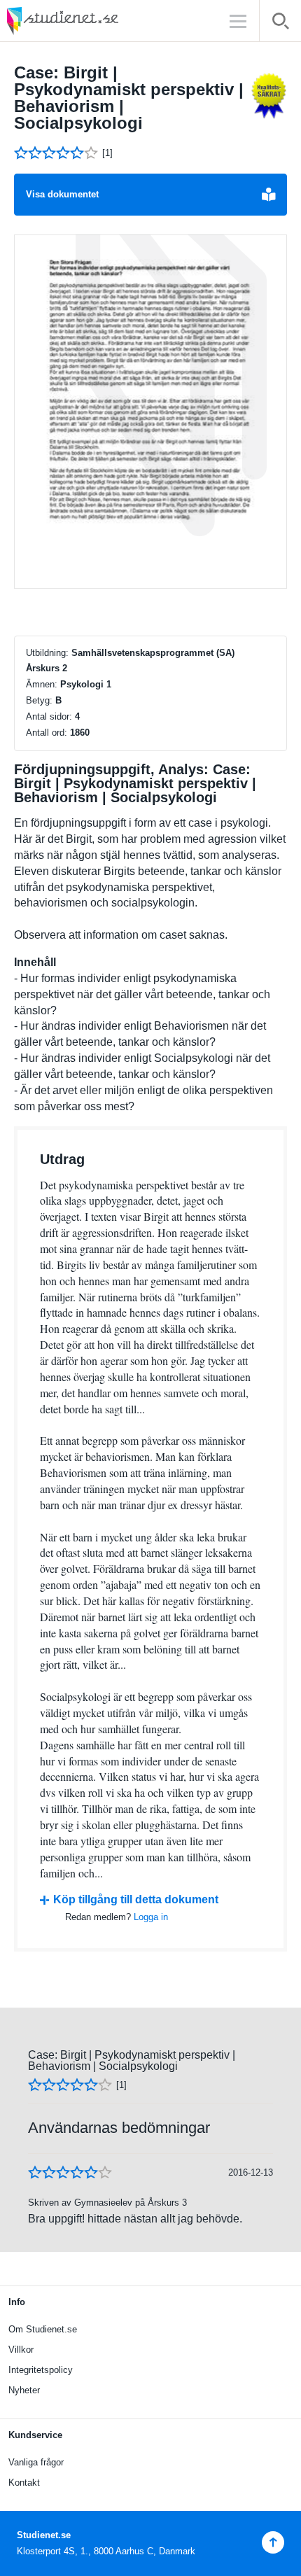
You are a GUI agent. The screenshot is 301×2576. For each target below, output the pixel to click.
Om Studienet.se (43, 2329)
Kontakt (24, 2483)
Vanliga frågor (36, 2462)
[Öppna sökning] (280, 23)
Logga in (151, 1917)
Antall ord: (47, 733)
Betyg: (39, 700)
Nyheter (24, 2390)
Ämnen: (42, 684)
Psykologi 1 (86, 684)
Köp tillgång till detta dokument (136, 1899)
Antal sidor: (49, 716)
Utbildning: (47, 653)
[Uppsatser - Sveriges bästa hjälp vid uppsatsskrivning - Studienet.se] (98, 21)
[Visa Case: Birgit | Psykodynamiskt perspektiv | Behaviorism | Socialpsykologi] (150, 412)
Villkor (21, 2350)
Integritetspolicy (41, 2370)
